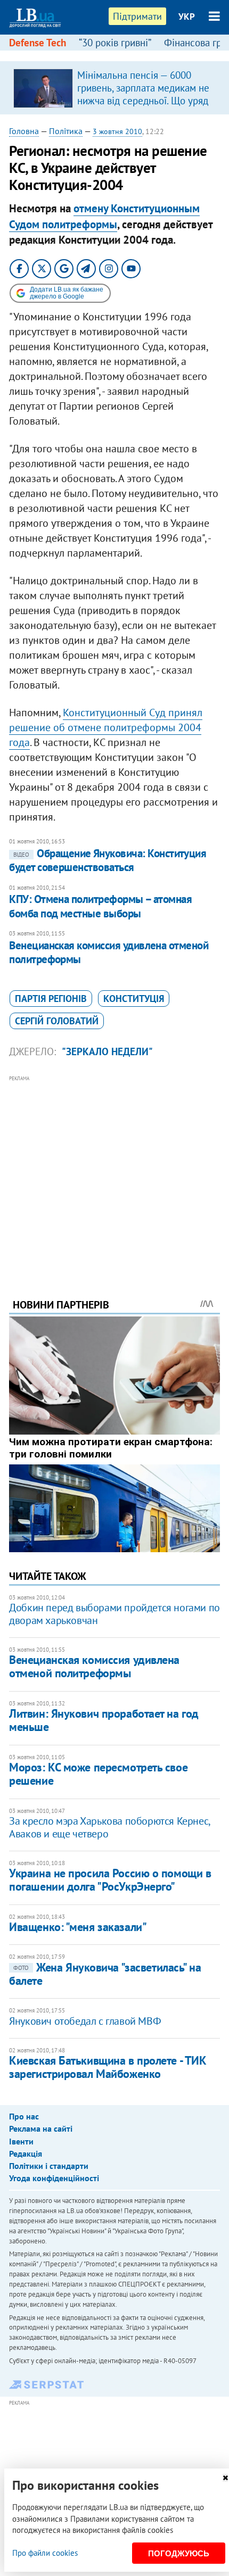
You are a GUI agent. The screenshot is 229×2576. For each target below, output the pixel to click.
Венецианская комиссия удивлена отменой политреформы (109, 952)
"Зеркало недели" (107, 1051)
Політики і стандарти (49, 2166)
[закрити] (225, 2478)
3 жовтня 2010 (117, 131)
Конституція (134, 999)
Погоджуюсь (179, 2553)
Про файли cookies (45, 2553)
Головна (24, 131)
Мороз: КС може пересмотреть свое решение (98, 1774)
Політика (66, 131)
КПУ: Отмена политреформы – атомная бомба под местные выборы (100, 906)
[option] (114, 88)
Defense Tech (38, 43)
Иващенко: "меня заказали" (78, 1927)
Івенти (21, 2141)
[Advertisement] (114, 1172)
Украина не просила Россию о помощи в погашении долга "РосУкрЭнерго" (110, 1880)
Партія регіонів (51, 999)
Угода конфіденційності (54, 2178)
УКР (187, 16)
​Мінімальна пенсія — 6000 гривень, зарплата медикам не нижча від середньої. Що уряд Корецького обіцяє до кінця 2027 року (143, 101)
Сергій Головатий (57, 1021)
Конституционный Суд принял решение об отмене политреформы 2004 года (106, 727)
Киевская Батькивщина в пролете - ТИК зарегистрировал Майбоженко (108, 2067)
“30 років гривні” (115, 43)
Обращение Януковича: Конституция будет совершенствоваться (108, 860)
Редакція (26, 2153)
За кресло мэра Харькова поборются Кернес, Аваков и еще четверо (109, 1827)
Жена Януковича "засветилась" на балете (105, 1974)
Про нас (24, 2116)
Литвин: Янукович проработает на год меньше (104, 1720)
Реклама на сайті (41, 2128)
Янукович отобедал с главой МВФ (85, 2021)
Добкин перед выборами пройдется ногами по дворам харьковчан (114, 1614)
